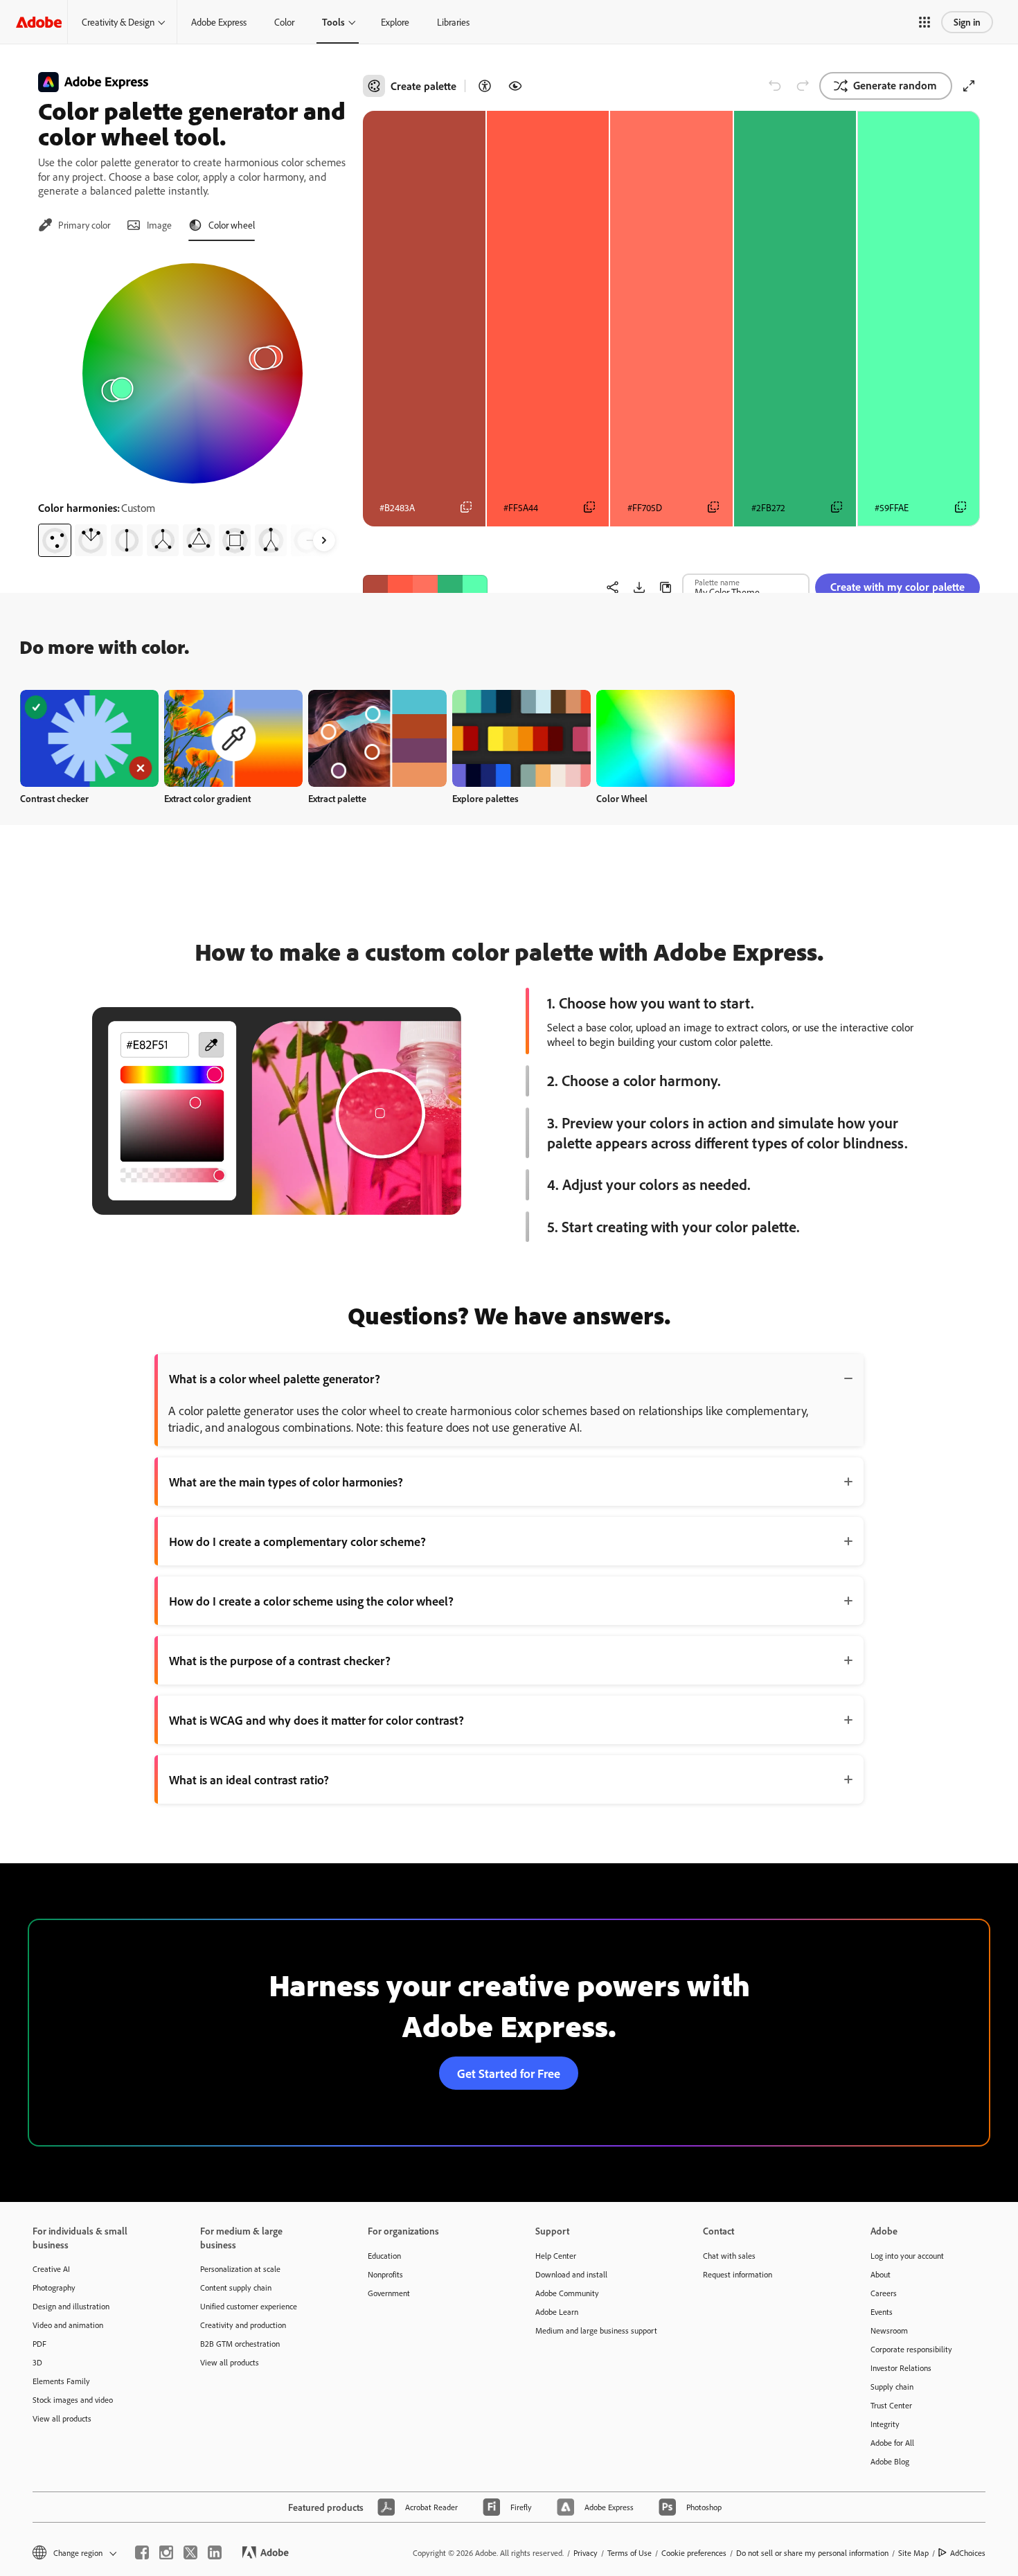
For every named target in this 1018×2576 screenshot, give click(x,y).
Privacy (586, 2553)
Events (882, 2312)
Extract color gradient (207, 798)
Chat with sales (729, 2256)
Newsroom (889, 2330)
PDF (39, 2344)
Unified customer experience (249, 2306)
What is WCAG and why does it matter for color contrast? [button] (316, 1720)
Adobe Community (567, 2293)
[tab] (74, 225)
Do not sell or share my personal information (812, 2553)
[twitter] (190, 2552)
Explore (395, 22)
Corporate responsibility (911, 2349)
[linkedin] (215, 2552)
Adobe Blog (890, 2461)
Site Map (913, 2553)
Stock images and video (73, 2400)
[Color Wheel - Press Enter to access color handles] (193, 373)
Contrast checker (54, 798)
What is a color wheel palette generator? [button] (275, 1378)
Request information (738, 2274)
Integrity (885, 2424)
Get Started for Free (509, 2073)
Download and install (571, 2274)
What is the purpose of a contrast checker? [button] (280, 1660)
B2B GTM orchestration (240, 2344)
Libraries (453, 22)
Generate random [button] (895, 85)
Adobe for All (892, 2443)
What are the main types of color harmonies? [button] (286, 1482)
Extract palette (337, 798)
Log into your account (907, 2256)
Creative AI (51, 2269)
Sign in (967, 22)
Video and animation (68, 2325)
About (881, 2274)
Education (384, 2256)
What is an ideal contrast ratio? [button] (249, 1779)
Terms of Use (629, 2553)
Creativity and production (243, 2325)
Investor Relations (901, 2368)
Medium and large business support (596, 2330)
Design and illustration (71, 2306)
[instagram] (166, 2552)
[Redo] (803, 86)
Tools (333, 22)
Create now (90, 738)
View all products (62, 2418)
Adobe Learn (557, 2312)
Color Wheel (622, 798)
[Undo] (775, 86)
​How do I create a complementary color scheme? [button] (297, 1541)
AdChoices (968, 2553)
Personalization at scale (240, 2269)
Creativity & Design (118, 22)
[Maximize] (969, 86)
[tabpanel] (192, 405)
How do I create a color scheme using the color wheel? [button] (311, 1601)
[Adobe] (39, 22)
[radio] (55, 540)
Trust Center (891, 2405)
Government (389, 2293)
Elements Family (61, 2381)
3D (37, 2362)
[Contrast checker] (485, 86)
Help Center (556, 2256)
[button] (925, 22)
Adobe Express (219, 22)
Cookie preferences (694, 2553)
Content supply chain (236, 2288)
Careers (884, 2293)
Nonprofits (385, 2274)
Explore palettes (485, 798)
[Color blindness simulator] (515, 86)
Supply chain (892, 2387)
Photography (54, 2288)
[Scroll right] (324, 540)
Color (284, 22)
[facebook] (142, 2552)
